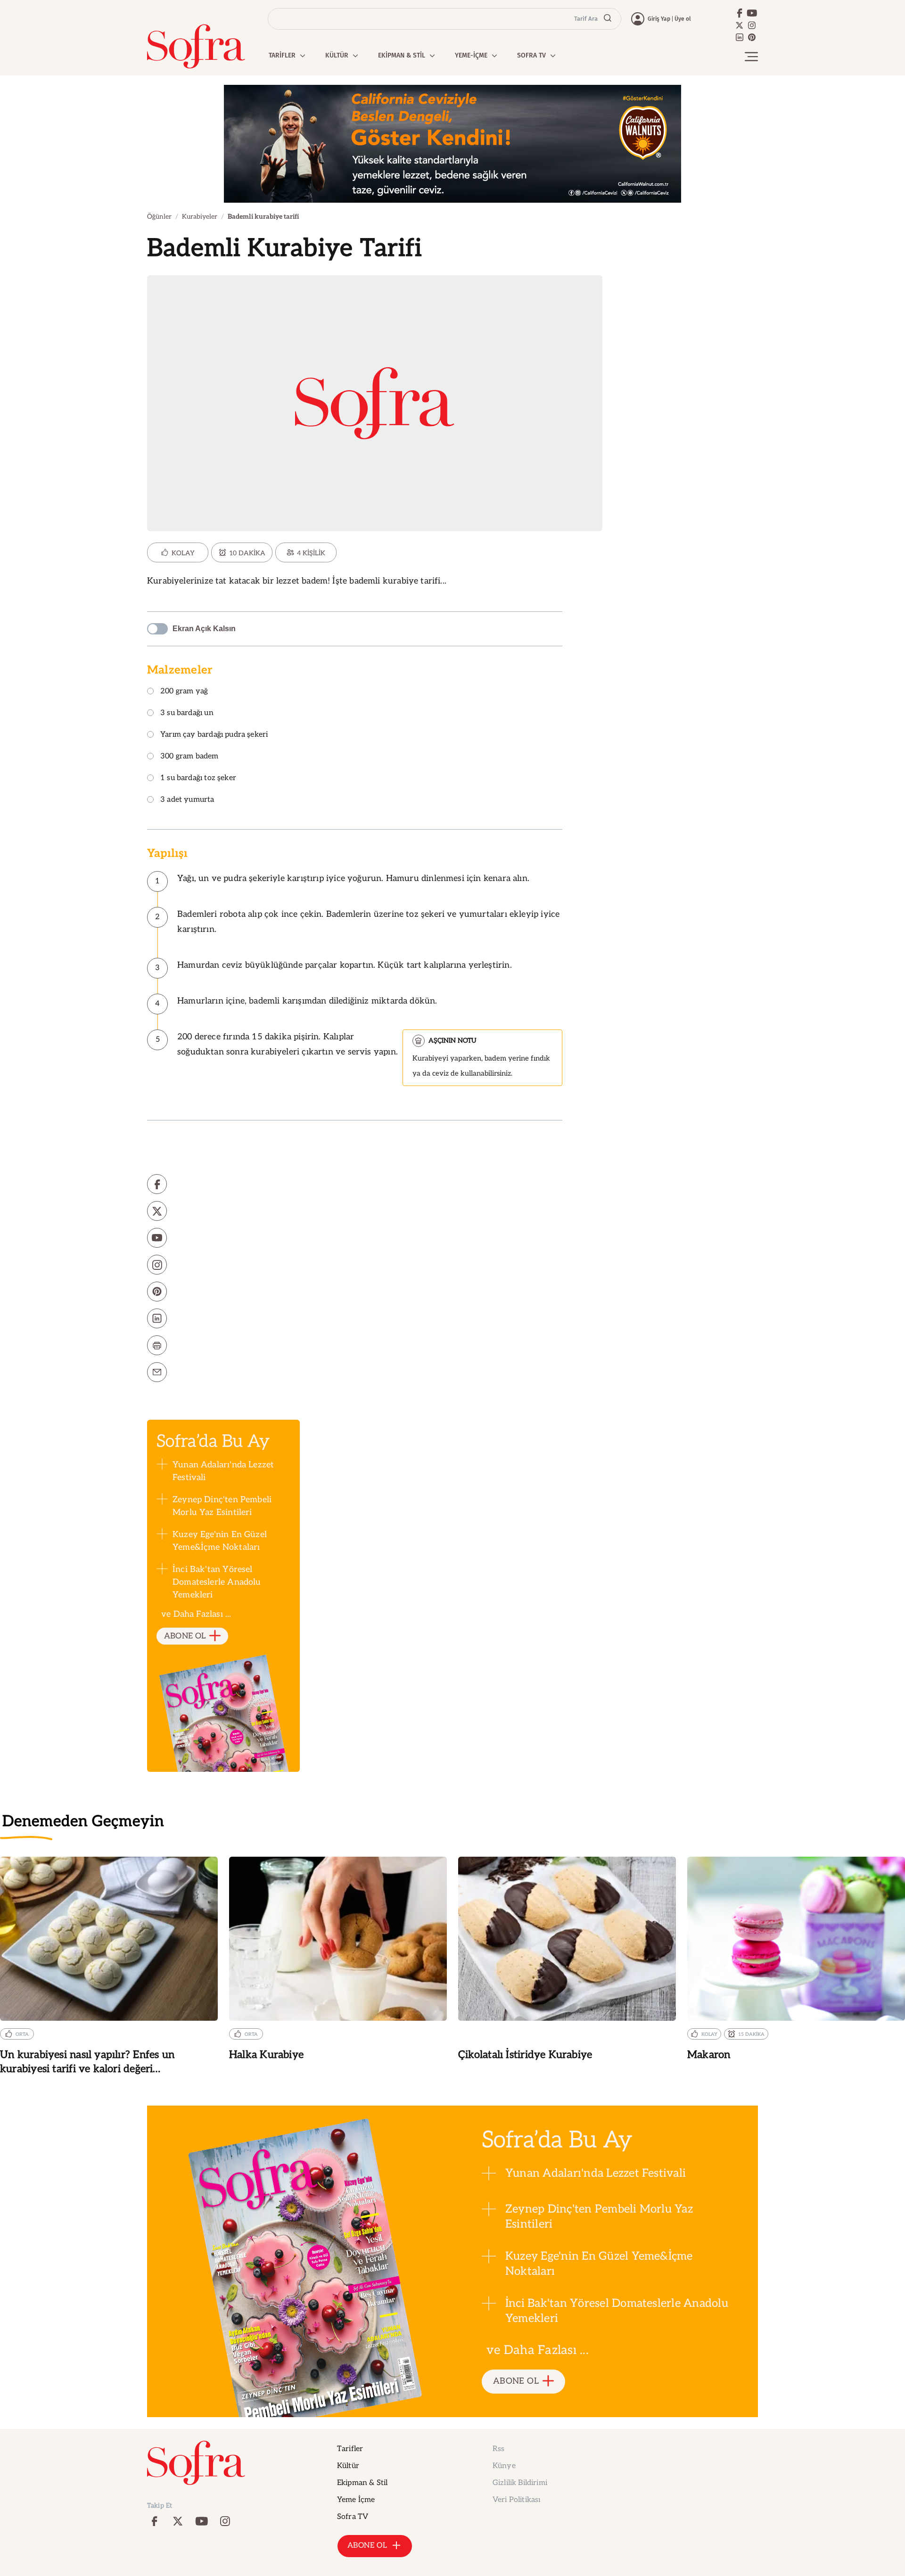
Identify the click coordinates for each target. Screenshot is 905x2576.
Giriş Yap (659, 19)
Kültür (348, 2466)
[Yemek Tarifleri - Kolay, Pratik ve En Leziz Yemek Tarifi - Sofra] (196, 46)
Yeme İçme (356, 2500)
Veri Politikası (516, 2500)
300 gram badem (189, 757)
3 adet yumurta (187, 800)
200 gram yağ (184, 692)
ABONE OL (185, 1636)
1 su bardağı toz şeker (198, 778)
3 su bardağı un (187, 713)
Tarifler (350, 2449)
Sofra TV (353, 2517)
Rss (498, 2449)
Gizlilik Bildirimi (520, 2483)
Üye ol (683, 19)
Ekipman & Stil (362, 2483)
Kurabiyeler (200, 217)
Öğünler (159, 217)
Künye (504, 2466)
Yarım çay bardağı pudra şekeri (214, 735)
